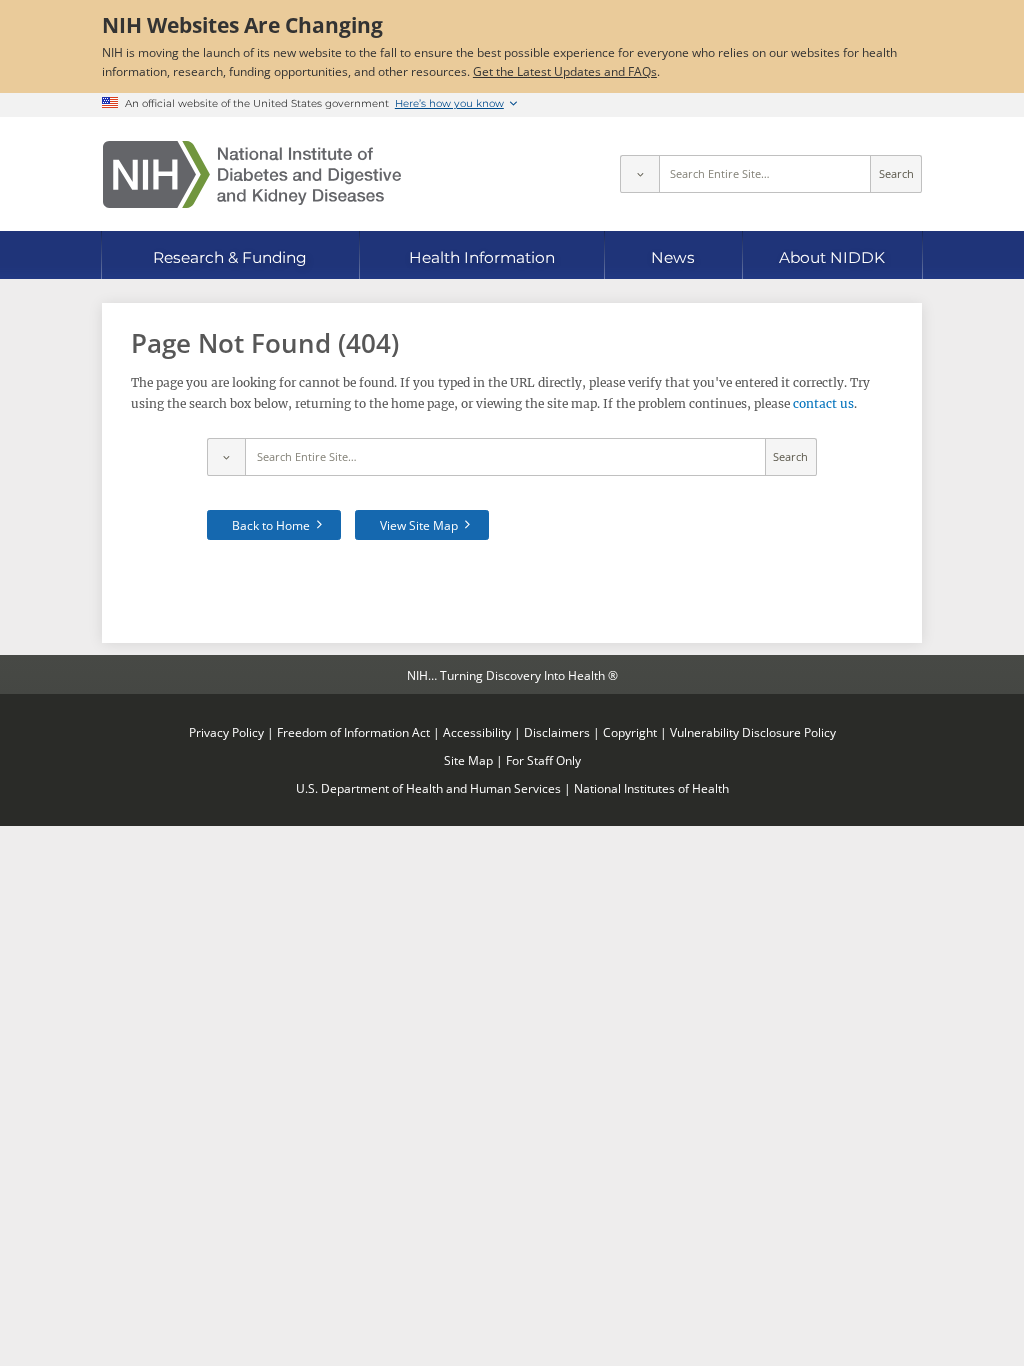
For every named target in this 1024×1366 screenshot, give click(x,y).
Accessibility (477, 732)
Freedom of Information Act (353, 732)
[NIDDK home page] (252, 174)
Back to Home (271, 525)
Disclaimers (557, 732)
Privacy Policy (226, 732)
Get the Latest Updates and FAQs (565, 71)
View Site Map (419, 525)
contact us (823, 403)
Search (896, 174)
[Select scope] (639, 174)
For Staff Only (543, 760)
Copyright (630, 732)
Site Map (468, 760)
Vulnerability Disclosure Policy (753, 732)
